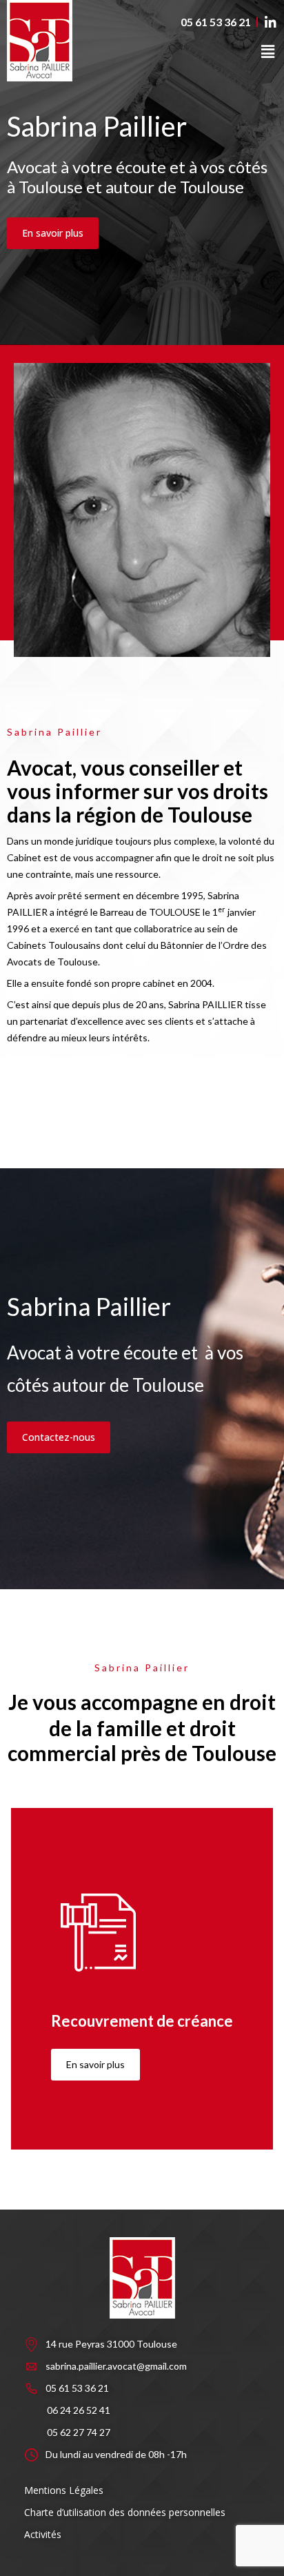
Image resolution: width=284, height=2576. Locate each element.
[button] (268, 51)
